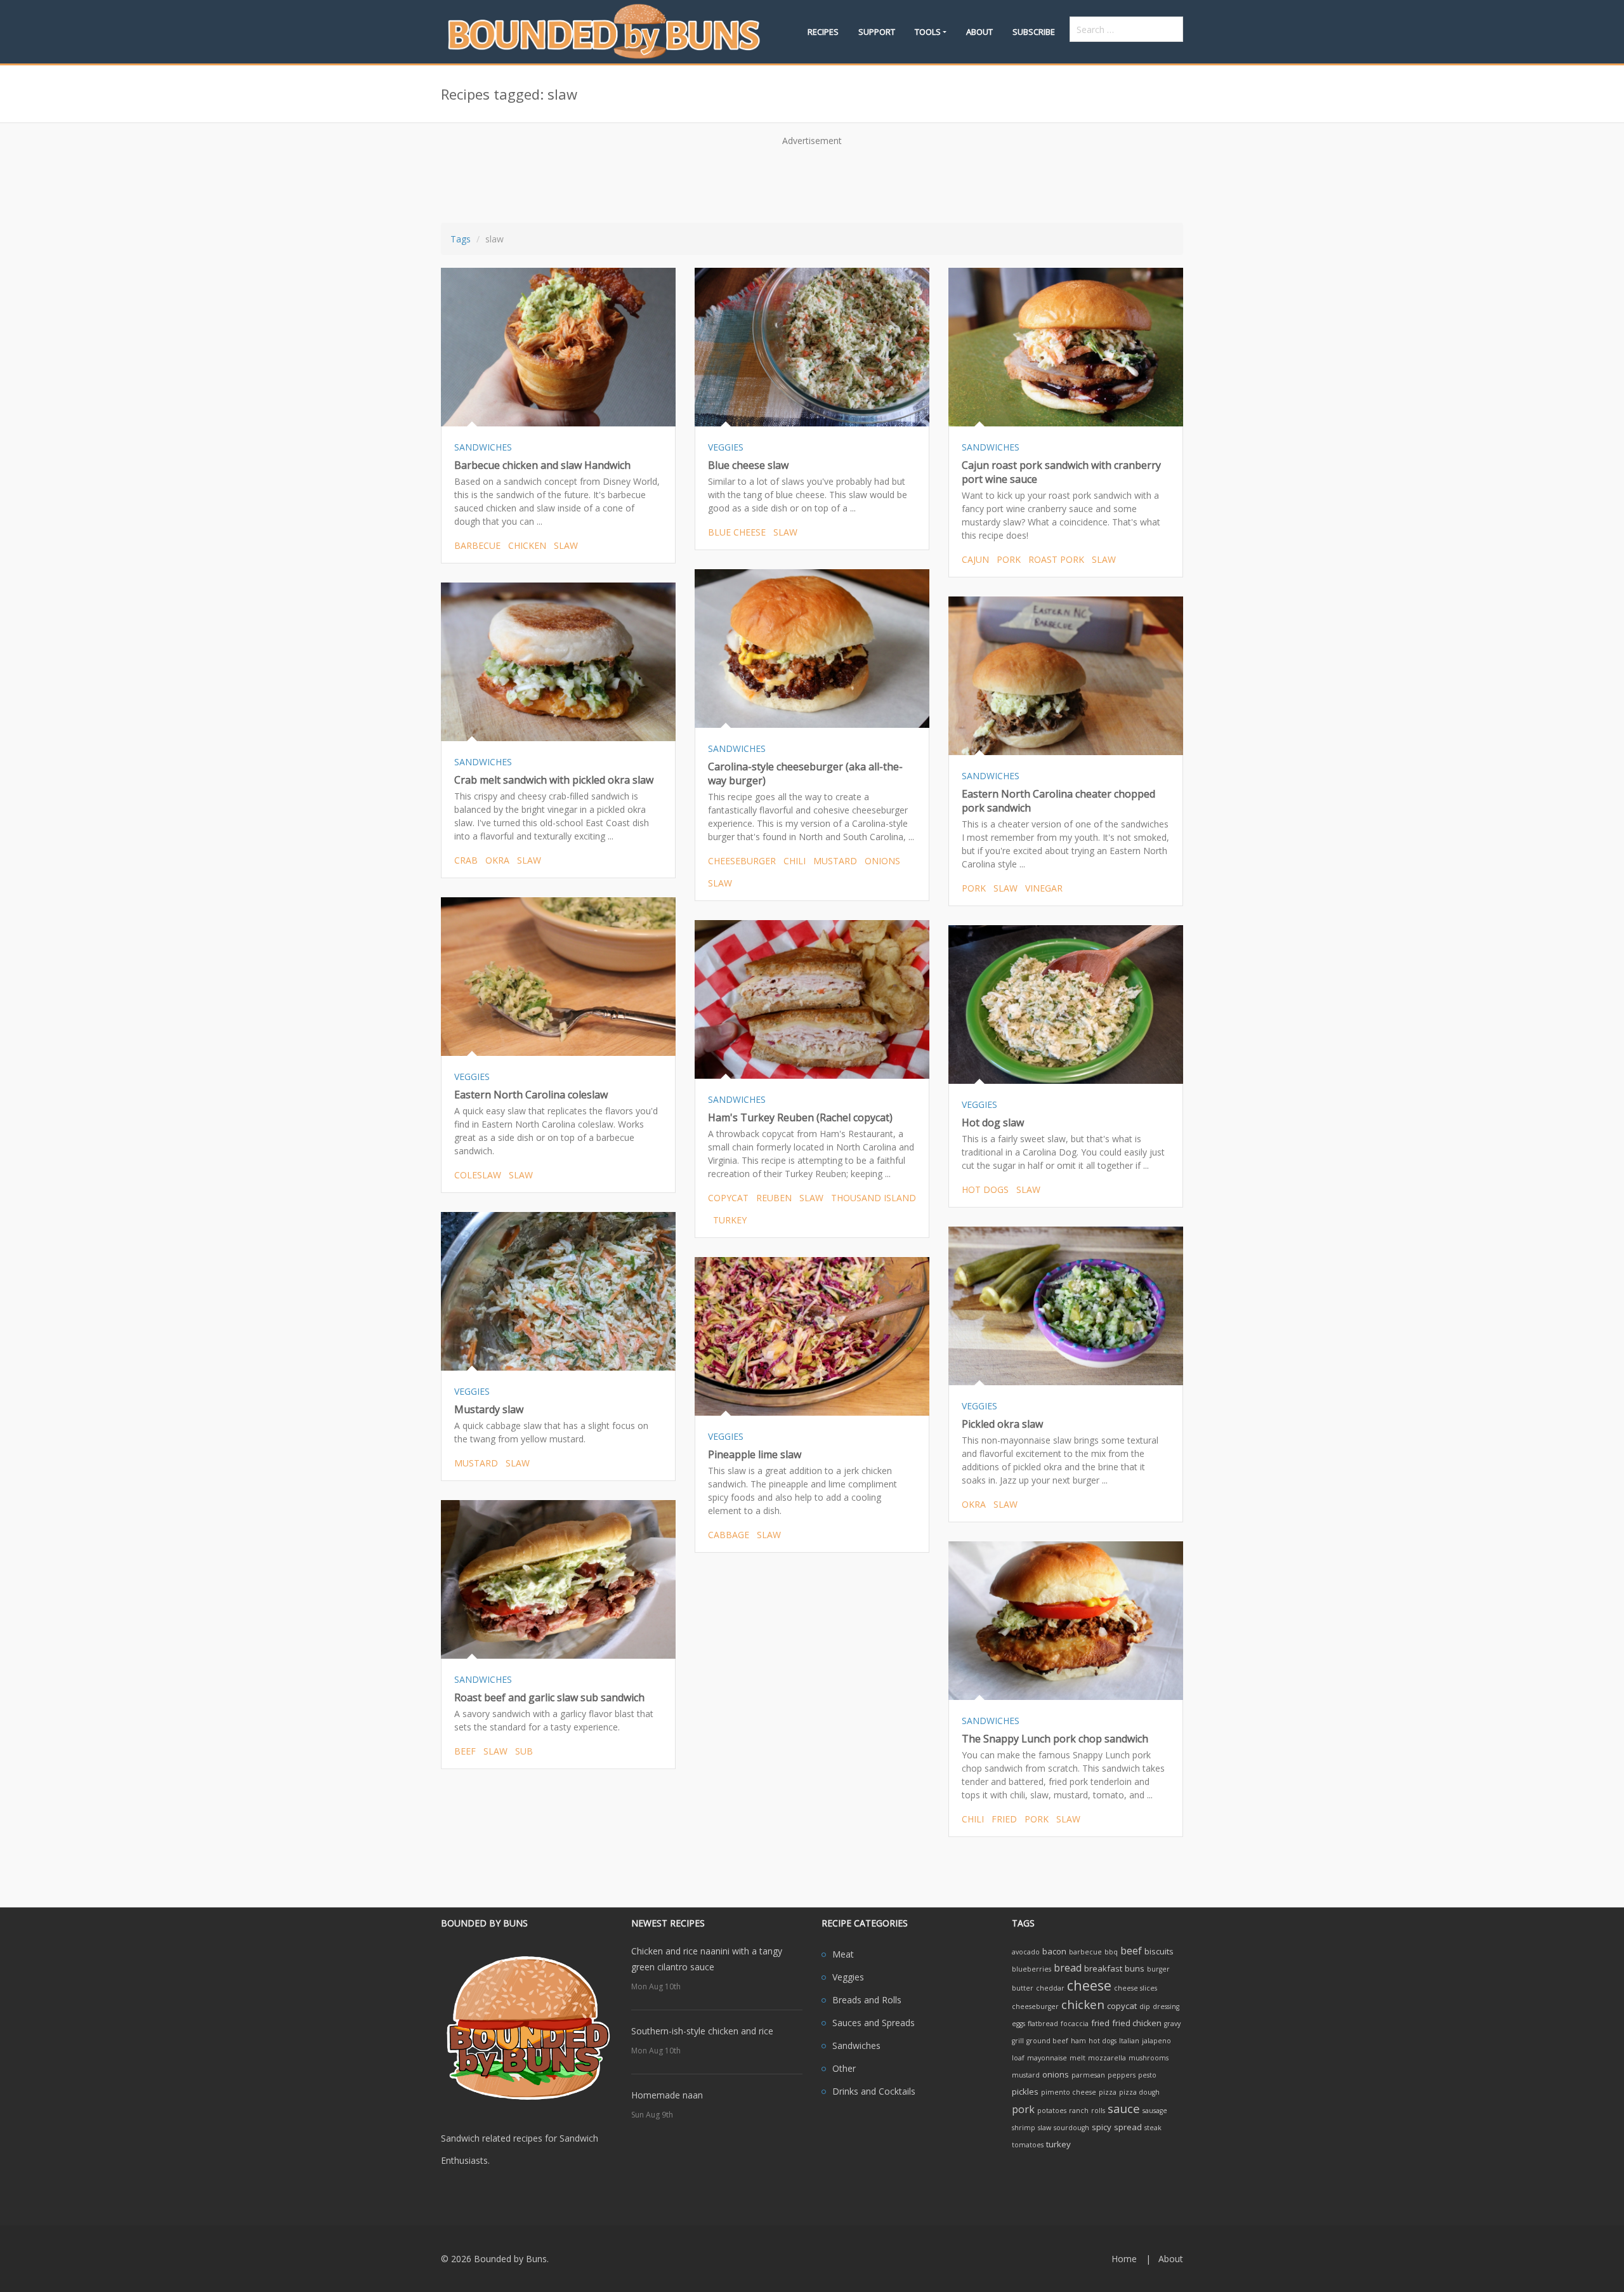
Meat (843, 1954)
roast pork (1056, 559)
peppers (1122, 2075)
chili (795, 861)
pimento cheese (1069, 2092)
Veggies (848, 1977)
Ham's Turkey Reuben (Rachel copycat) (800, 1117)
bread (1068, 1968)
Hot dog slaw (993, 1123)
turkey (730, 1220)
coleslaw (478, 1175)
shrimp (1024, 2128)
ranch (1079, 2111)
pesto (1147, 2075)
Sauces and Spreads (874, 2023)
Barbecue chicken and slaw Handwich (542, 465)
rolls (1098, 2111)
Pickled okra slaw (1002, 1424)
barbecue (477, 545)
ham (1078, 2041)
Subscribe (1034, 32)
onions (882, 861)
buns (1135, 1968)
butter (1023, 1988)
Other (844, 2068)
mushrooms (1149, 2058)
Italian (1129, 2041)
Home (1124, 2259)
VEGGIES (726, 447)
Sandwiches (856, 2045)
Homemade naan (667, 2095)
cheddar (1050, 1988)
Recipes (823, 32)
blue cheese (737, 532)
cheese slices (1136, 1988)
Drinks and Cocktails (874, 2091)
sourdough (1071, 2128)
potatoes (1052, 2111)
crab (466, 860)
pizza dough (1139, 2092)
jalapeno (1156, 2041)
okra (497, 860)
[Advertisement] (812, 180)
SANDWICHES (483, 447)
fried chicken (1137, 2023)
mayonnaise (1047, 2058)
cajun (975, 559)
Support (877, 32)
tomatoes (1028, 2145)
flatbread (1043, 2024)
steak (1153, 2128)
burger (1158, 1969)
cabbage (729, 1535)
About (979, 32)
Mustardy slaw (489, 1409)
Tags (461, 239)
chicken (527, 545)
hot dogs (985, 1189)
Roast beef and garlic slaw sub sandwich (549, 1697)
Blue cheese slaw (748, 465)
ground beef (1047, 2041)
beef (465, 1751)
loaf (1018, 2058)
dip (1145, 2006)
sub (524, 1751)
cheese (1089, 1985)
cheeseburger (742, 861)
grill (1018, 2041)
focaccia (1075, 2024)
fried (1004, 1819)
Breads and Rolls (867, 2000)
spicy (1102, 2127)
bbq (1111, 1952)
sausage (1155, 2111)
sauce (1124, 2108)
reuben (774, 1198)
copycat (728, 1198)
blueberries (1031, 1969)
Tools (928, 32)
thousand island (874, 1198)
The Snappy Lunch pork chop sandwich (1055, 1739)
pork (1009, 559)
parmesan (1088, 2075)
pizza (1108, 2092)
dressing (1166, 2006)
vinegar (1044, 888)
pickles (1025, 2091)
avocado (1026, 1952)
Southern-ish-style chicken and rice (702, 2031)
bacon (1054, 1951)
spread (1128, 2127)
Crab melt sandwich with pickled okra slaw (554, 780)
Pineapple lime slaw (755, 1454)
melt (1077, 2058)
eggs (1018, 2024)
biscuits (1159, 1951)
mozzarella (1107, 2058)
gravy (1172, 2024)
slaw (566, 545)
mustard (835, 861)
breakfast (1103, 1968)
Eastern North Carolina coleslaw (531, 1095)
